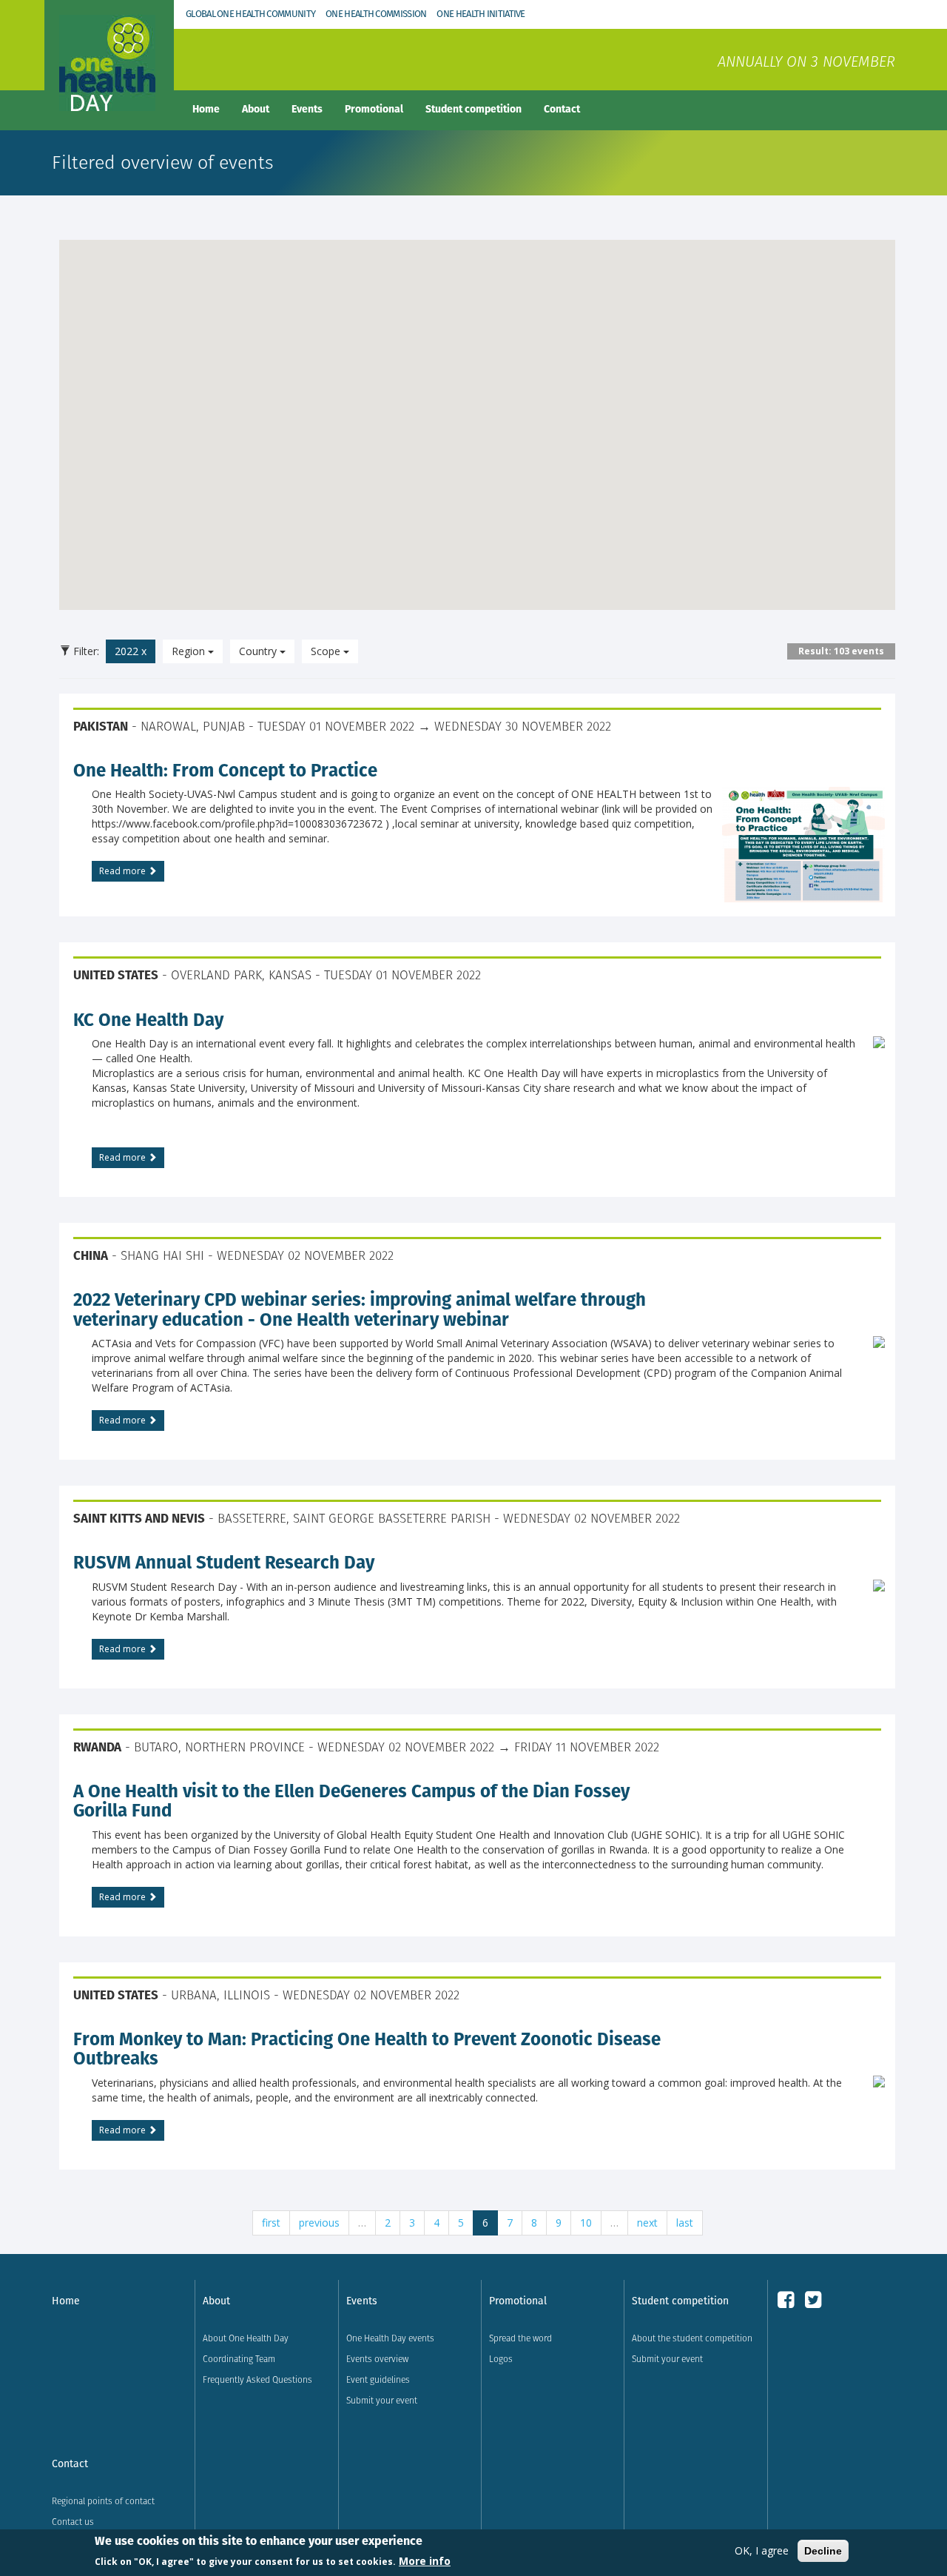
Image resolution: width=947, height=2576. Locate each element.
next (647, 2223)
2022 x (131, 651)
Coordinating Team (239, 2359)
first (271, 2223)
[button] (516, 430)
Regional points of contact (103, 2501)
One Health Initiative (481, 14)
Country (259, 651)
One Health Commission (376, 14)
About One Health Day (246, 2338)
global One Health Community (250, 14)
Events (307, 109)
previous (319, 2223)
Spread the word (520, 2338)
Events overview (377, 2359)
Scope (327, 651)
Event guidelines (378, 2379)
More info (425, 2560)
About (256, 109)
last (685, 2223)
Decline (823, 2551)
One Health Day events (390, 2338)
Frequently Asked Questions (257, 2379)
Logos (501, 2359)
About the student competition (692, 2338)
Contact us (73, 2522)
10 (586, 2223)
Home (206, 109)
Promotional (374, 109)
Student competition (473, 109)
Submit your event (382, 2400)
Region (190, 651)
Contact (562, 109)
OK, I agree (762, 2550)
